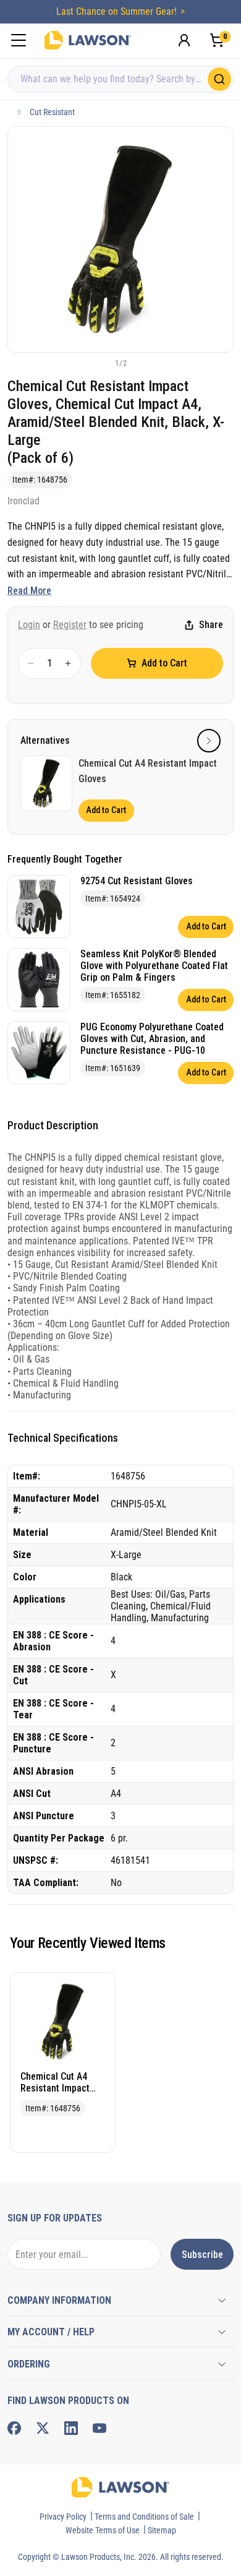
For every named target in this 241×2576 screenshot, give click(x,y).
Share (211, 625)
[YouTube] (99, 2428)
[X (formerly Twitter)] (43, 2428)
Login (29, 625)
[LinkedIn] (71, 2428)
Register (70, 625)
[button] (100, 363)
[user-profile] (184, 40)
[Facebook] (14, 2428)
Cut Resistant (52, 112)
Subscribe (202, 2255)
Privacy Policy (63, 2517)
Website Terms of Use (103, 2530)
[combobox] (120, 79)
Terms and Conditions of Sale (144, 2517)
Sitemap (162, 2530)
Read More (29, 591)
